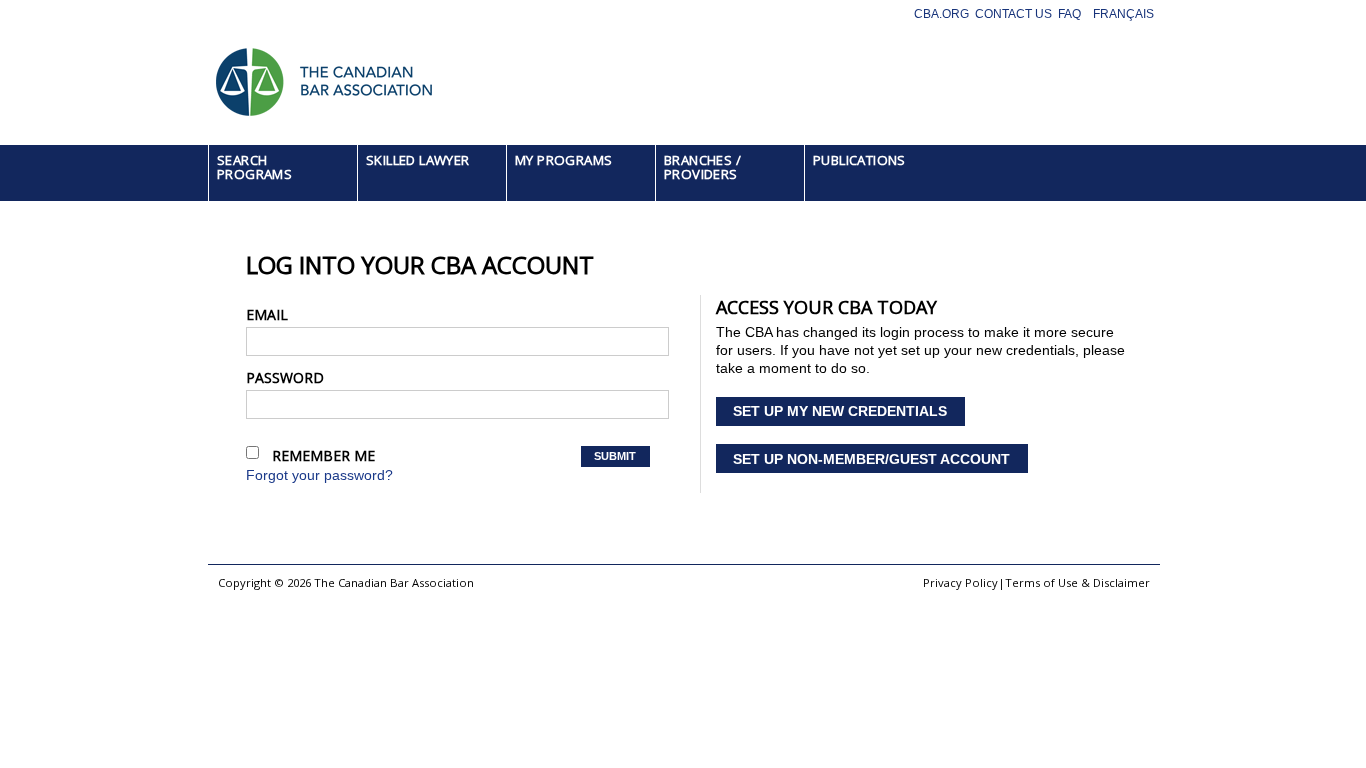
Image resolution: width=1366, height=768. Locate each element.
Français (1123, 14)
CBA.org (941, 14)
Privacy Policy (960, 582)
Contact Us (1013, 14)
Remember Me (323, 455)
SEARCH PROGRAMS (254, 167)
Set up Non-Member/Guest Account (871, 459)
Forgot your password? (319, 475)
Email (267, 314)
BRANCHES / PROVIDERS (702, 167)
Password (285, 377)
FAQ (1069, 14)
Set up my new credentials (840, 411)
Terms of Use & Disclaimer (1077, 582)
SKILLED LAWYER (418, 160)
